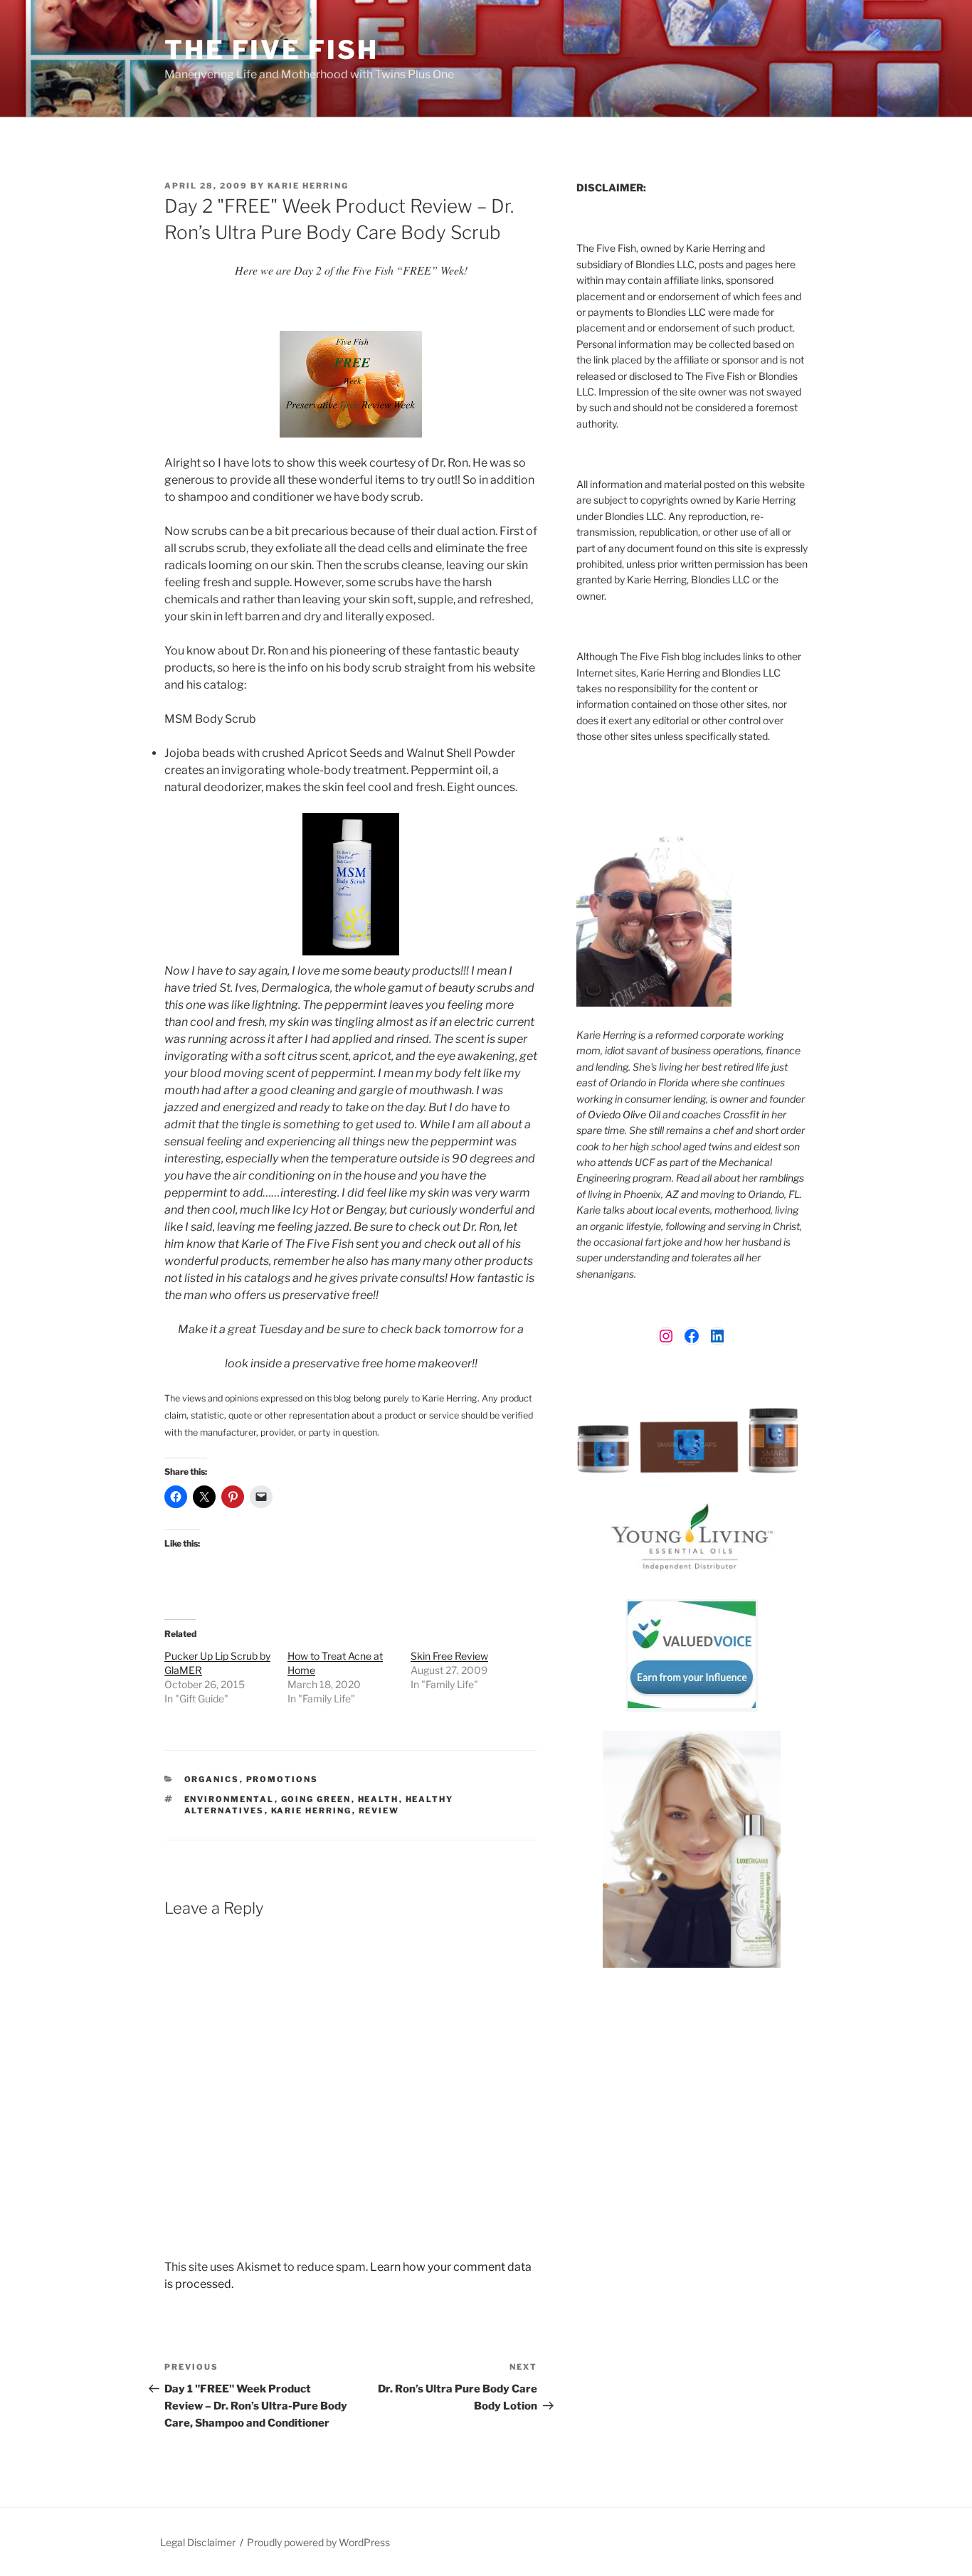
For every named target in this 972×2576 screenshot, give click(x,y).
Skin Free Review (449, 1656)
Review (379, 1811)
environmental (229, 1799)
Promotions (282, 1779)
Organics (212, 1779)
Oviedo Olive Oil (624, 1114)
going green (316, 1799)
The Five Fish (271, 50)
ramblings (782, 1178)
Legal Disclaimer (198, 2542)
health (379, 1799)
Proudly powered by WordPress (318, 2542)
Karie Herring (308, 186)
